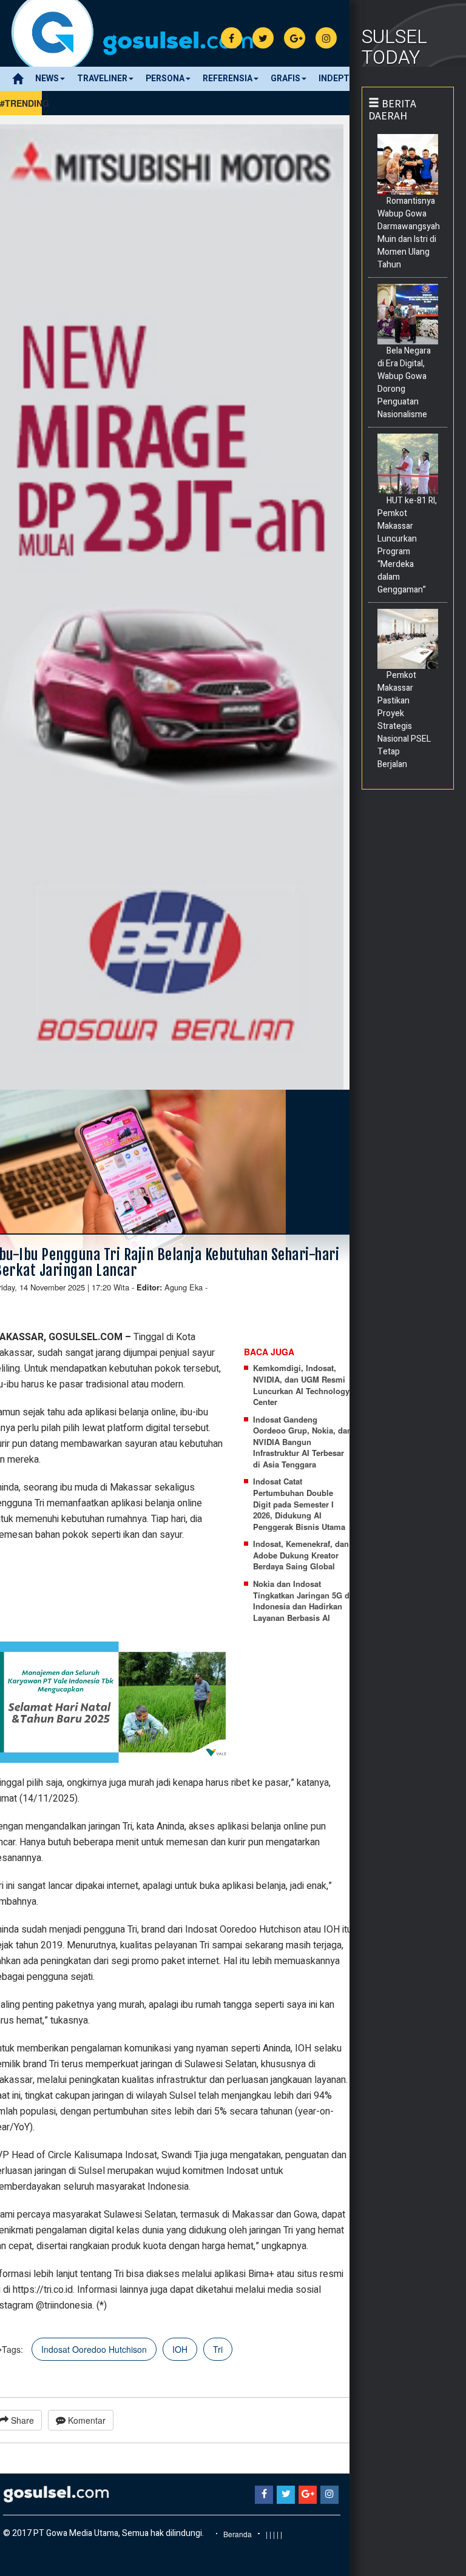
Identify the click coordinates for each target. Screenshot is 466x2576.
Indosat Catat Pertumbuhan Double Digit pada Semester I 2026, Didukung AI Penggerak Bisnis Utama (299, 1504)
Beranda (238, 2534)
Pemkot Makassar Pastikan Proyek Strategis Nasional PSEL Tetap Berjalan (404, 720)
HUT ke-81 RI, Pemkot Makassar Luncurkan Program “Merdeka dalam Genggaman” (407, 545)
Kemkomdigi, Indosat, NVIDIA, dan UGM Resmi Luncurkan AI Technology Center (301, 1385)
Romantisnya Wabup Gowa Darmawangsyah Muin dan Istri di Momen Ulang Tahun (409, 233)
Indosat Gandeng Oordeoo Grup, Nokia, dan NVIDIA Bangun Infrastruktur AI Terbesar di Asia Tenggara (302, 1442)
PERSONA (165, 79)
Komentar (86, 2420)
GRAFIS (285, 79)
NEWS (47, 79)
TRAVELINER (102, 79)
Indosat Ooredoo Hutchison (94, 2349)
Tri (218, 2349)
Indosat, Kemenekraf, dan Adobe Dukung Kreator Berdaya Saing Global (301, 1555)
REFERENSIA (228, 79)
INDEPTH (337, 79)
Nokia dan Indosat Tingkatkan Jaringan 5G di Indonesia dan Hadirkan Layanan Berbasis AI (302, 1601)
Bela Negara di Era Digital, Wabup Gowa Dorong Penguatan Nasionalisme (404, 383)
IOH (180, 2349)
